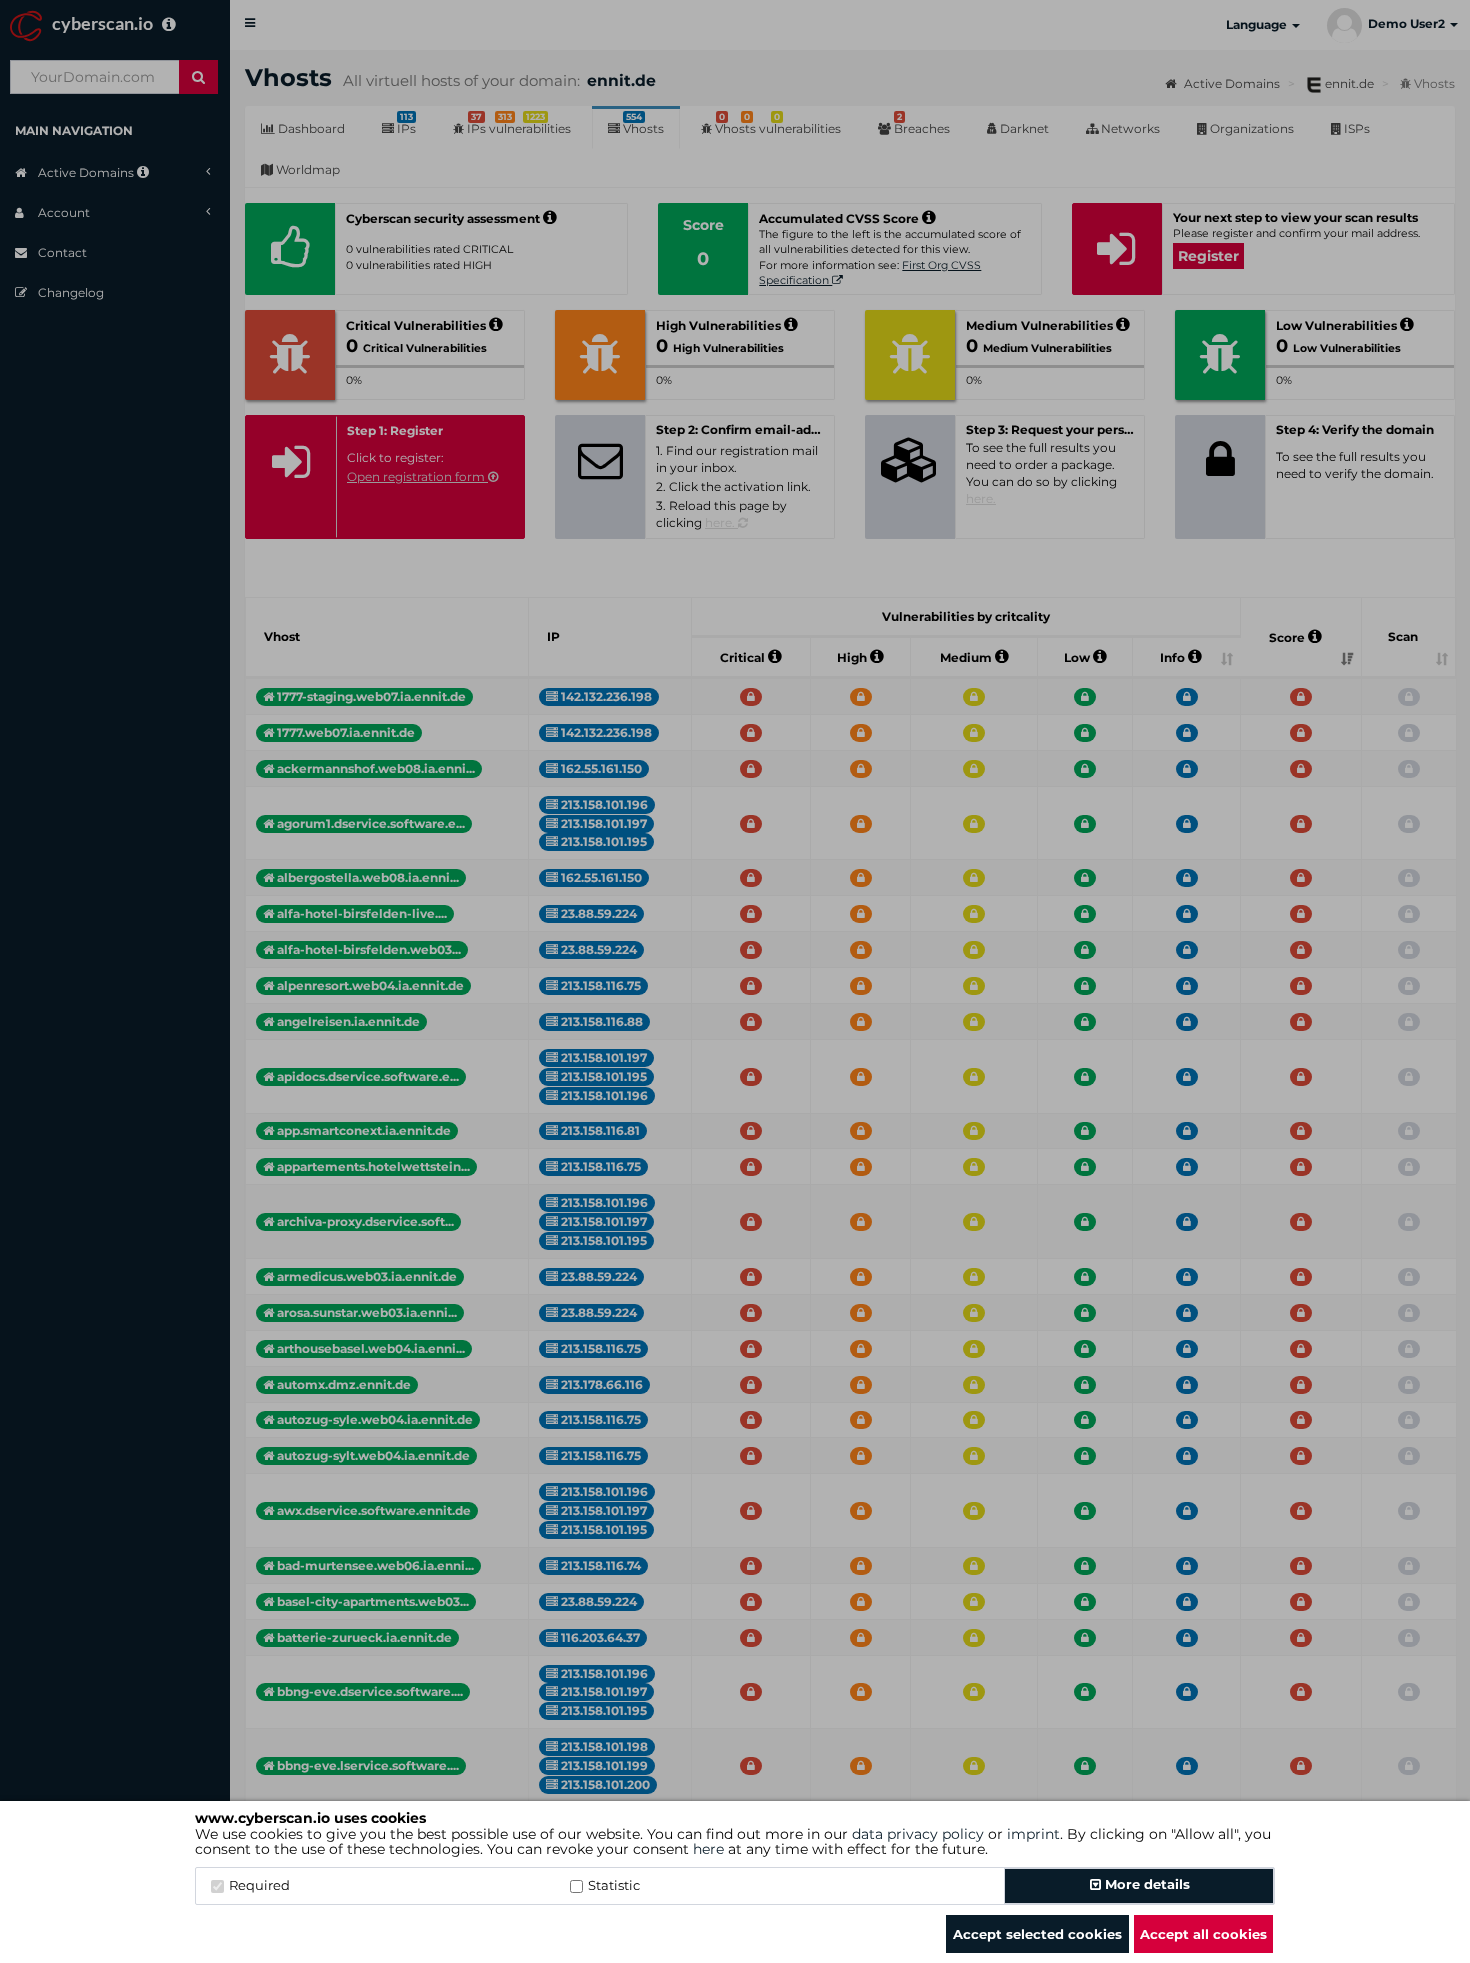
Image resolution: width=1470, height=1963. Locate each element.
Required (259, 1885)
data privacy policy (918, 1834)
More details (1145, 1884)
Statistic (614, 1885)
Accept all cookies (1203, 1934)
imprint (1033, 1834)
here (708, 1849)
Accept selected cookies (1037, 1934)
